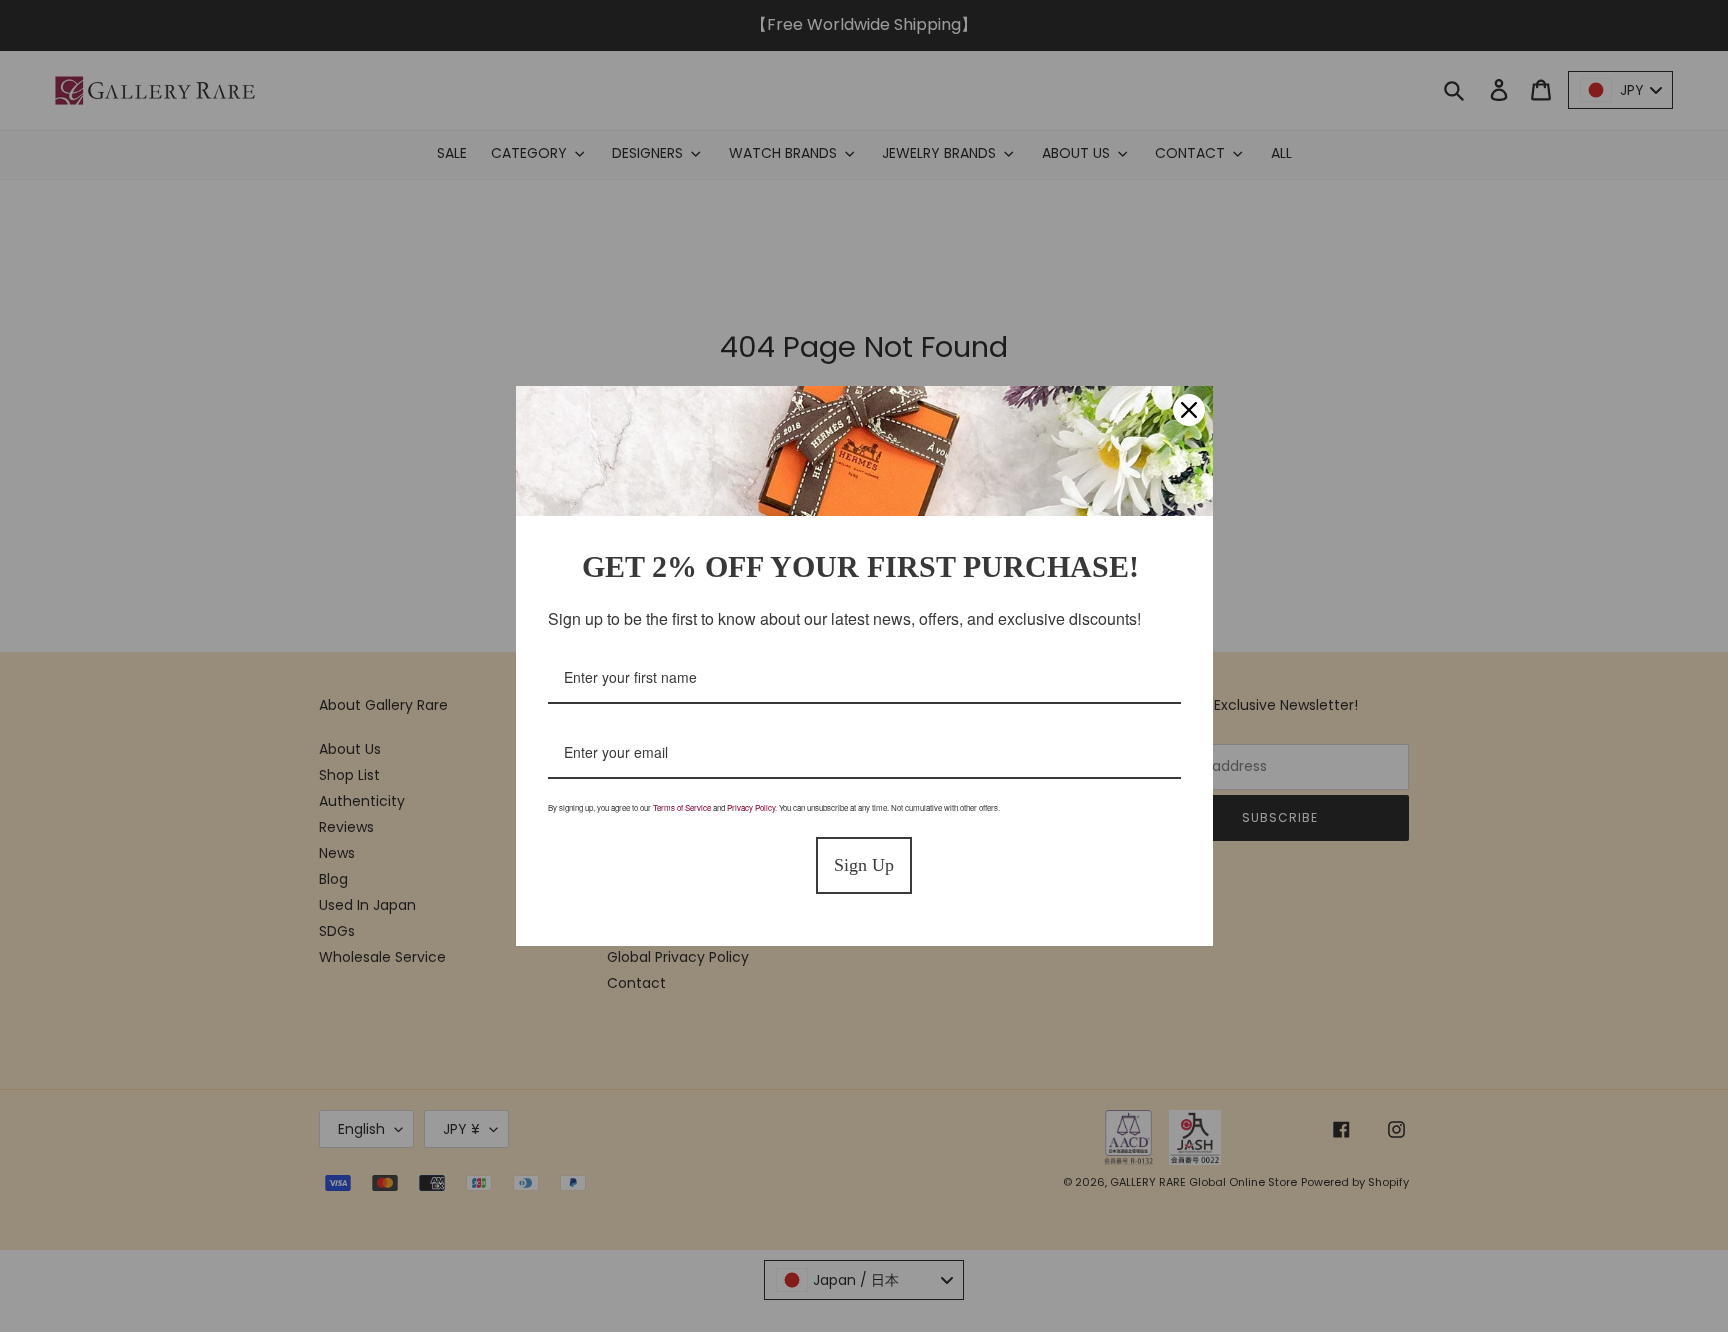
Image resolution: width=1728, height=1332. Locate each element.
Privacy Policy (751, 807)
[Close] (1189, 410)
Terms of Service (682, 807)
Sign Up (864, 865)
